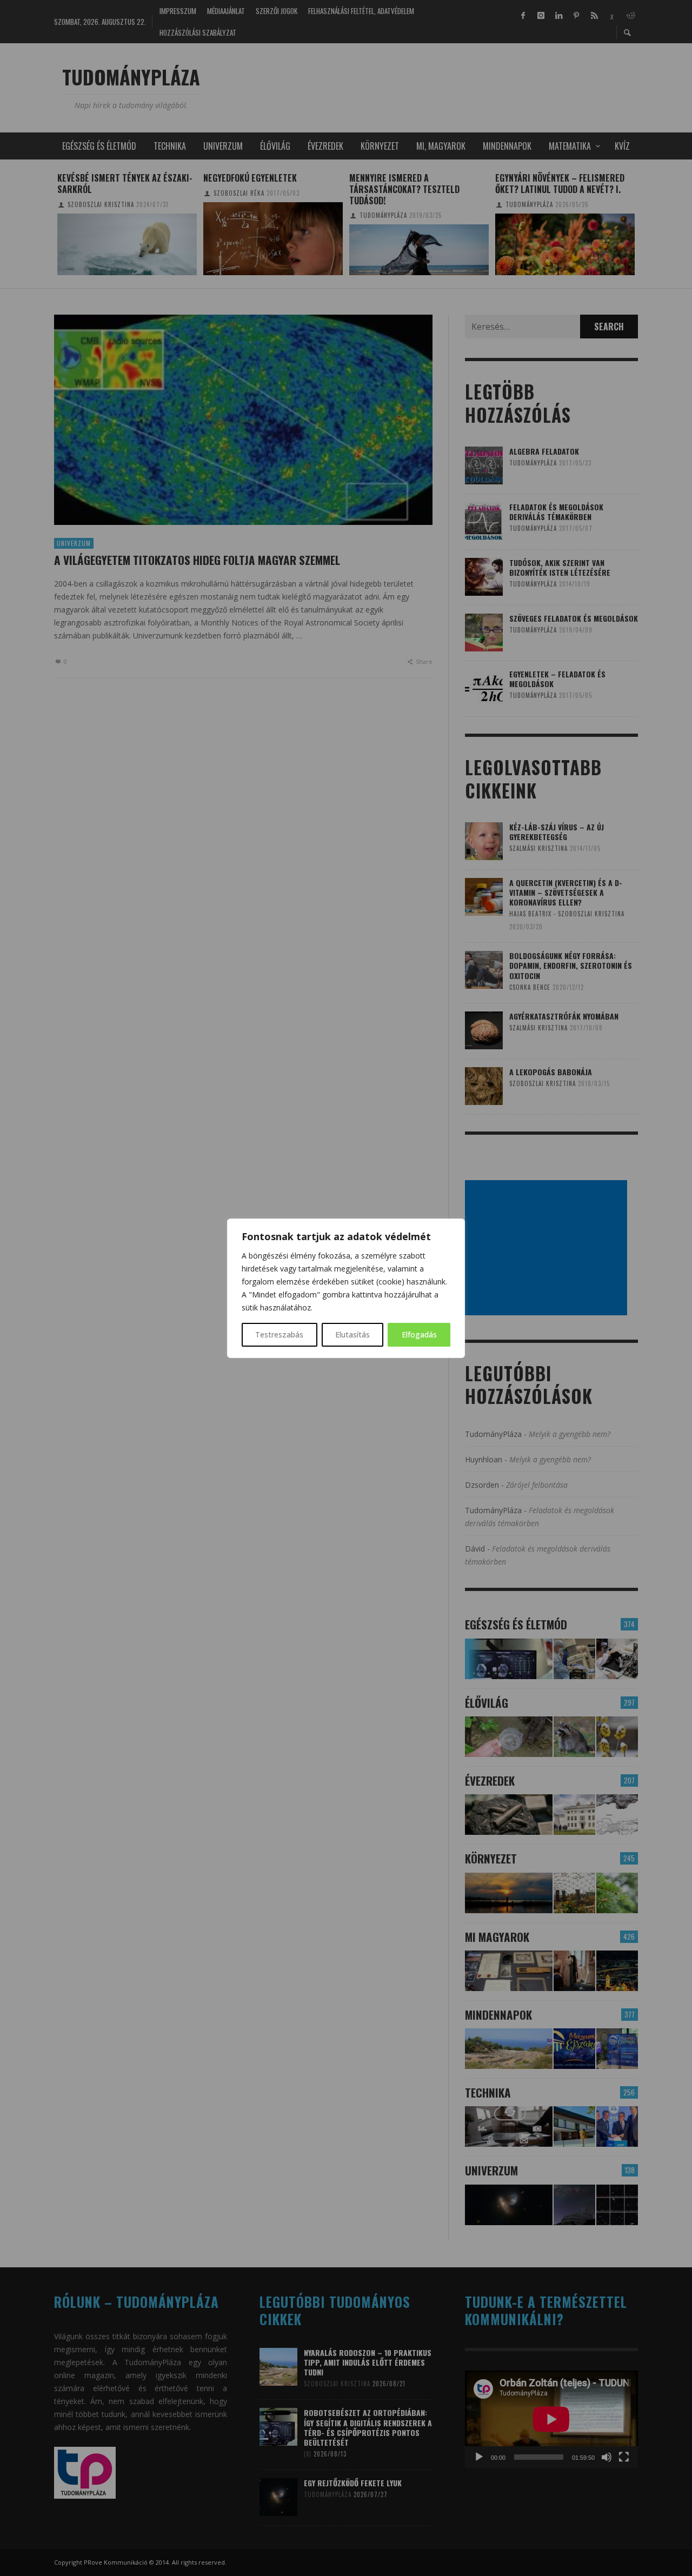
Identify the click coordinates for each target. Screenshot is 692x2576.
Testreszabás (279, 1334)
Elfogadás (419, 1334)
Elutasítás (352, 1334)
